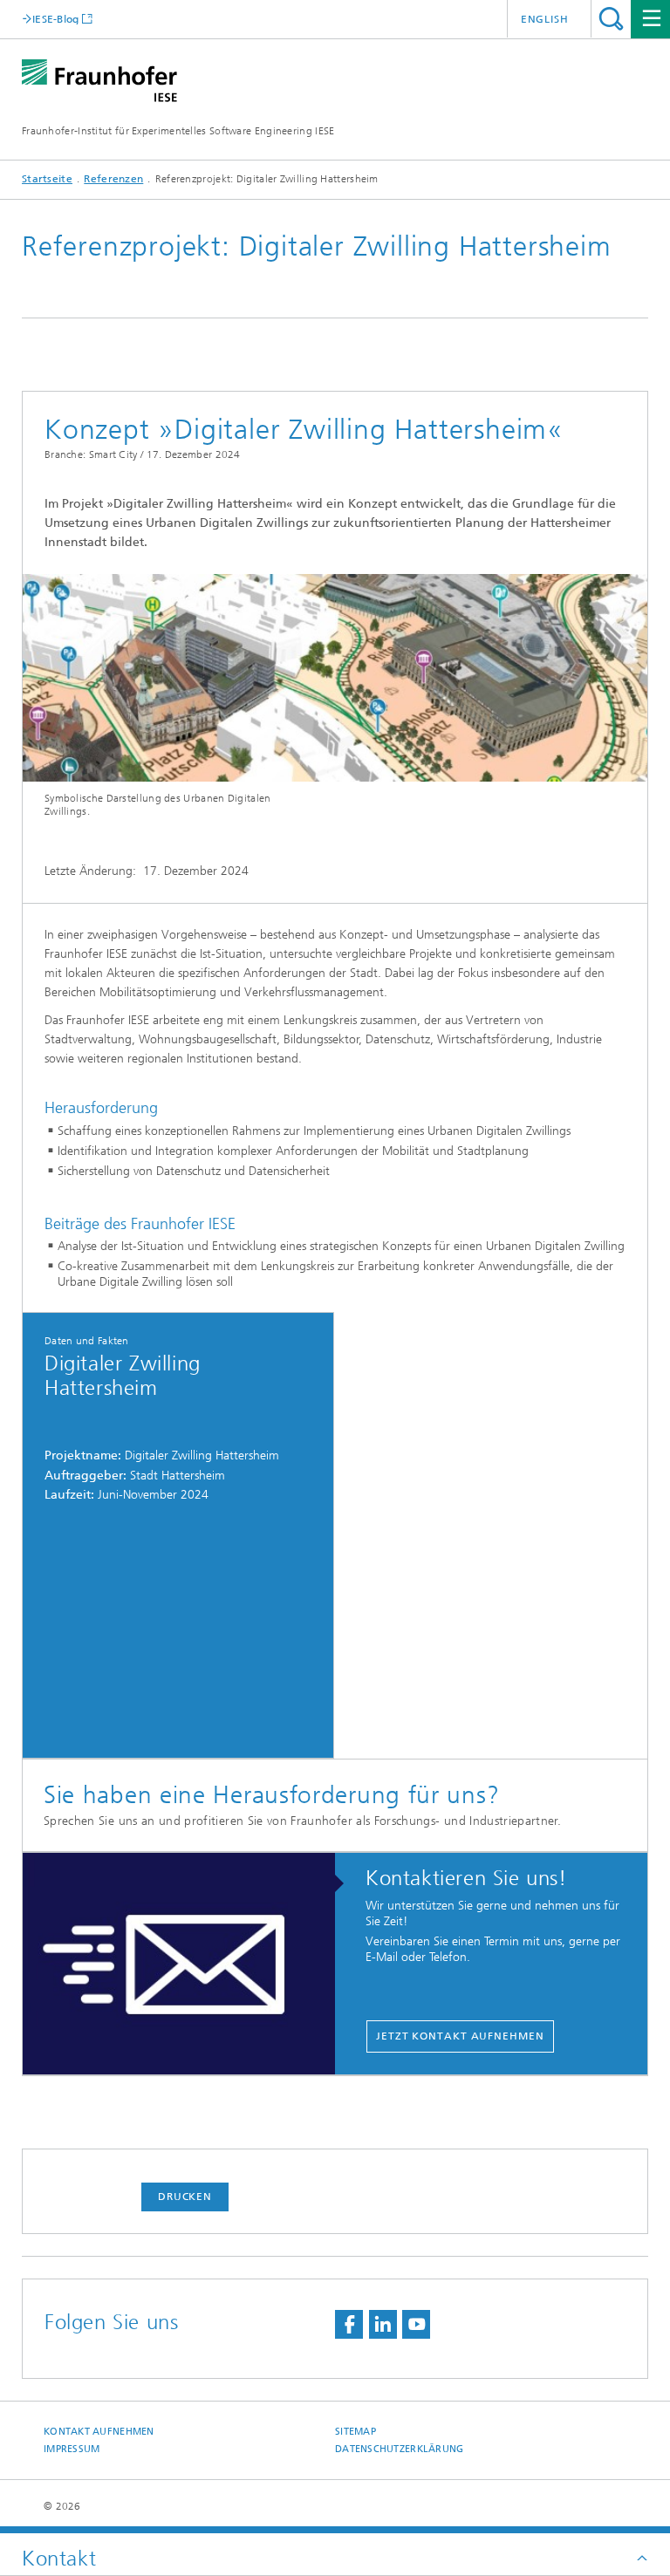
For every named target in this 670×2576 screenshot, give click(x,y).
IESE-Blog (56, 19)
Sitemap (356, 2432)
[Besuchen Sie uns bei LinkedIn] (383, 2324)
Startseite (47, 179)
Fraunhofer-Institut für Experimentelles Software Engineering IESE (178, 131)
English (545, 19)
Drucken (185, 2197)
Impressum (72, 2449)
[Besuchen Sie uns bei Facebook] (349, 2324)
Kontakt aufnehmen (99, 2432)
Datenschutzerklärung (400, 2449)
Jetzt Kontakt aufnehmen (460, 2036)
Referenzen (113, 179)
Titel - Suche (611, 19)
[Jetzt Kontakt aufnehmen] (188, 1964)
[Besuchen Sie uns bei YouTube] (416, 2324)
